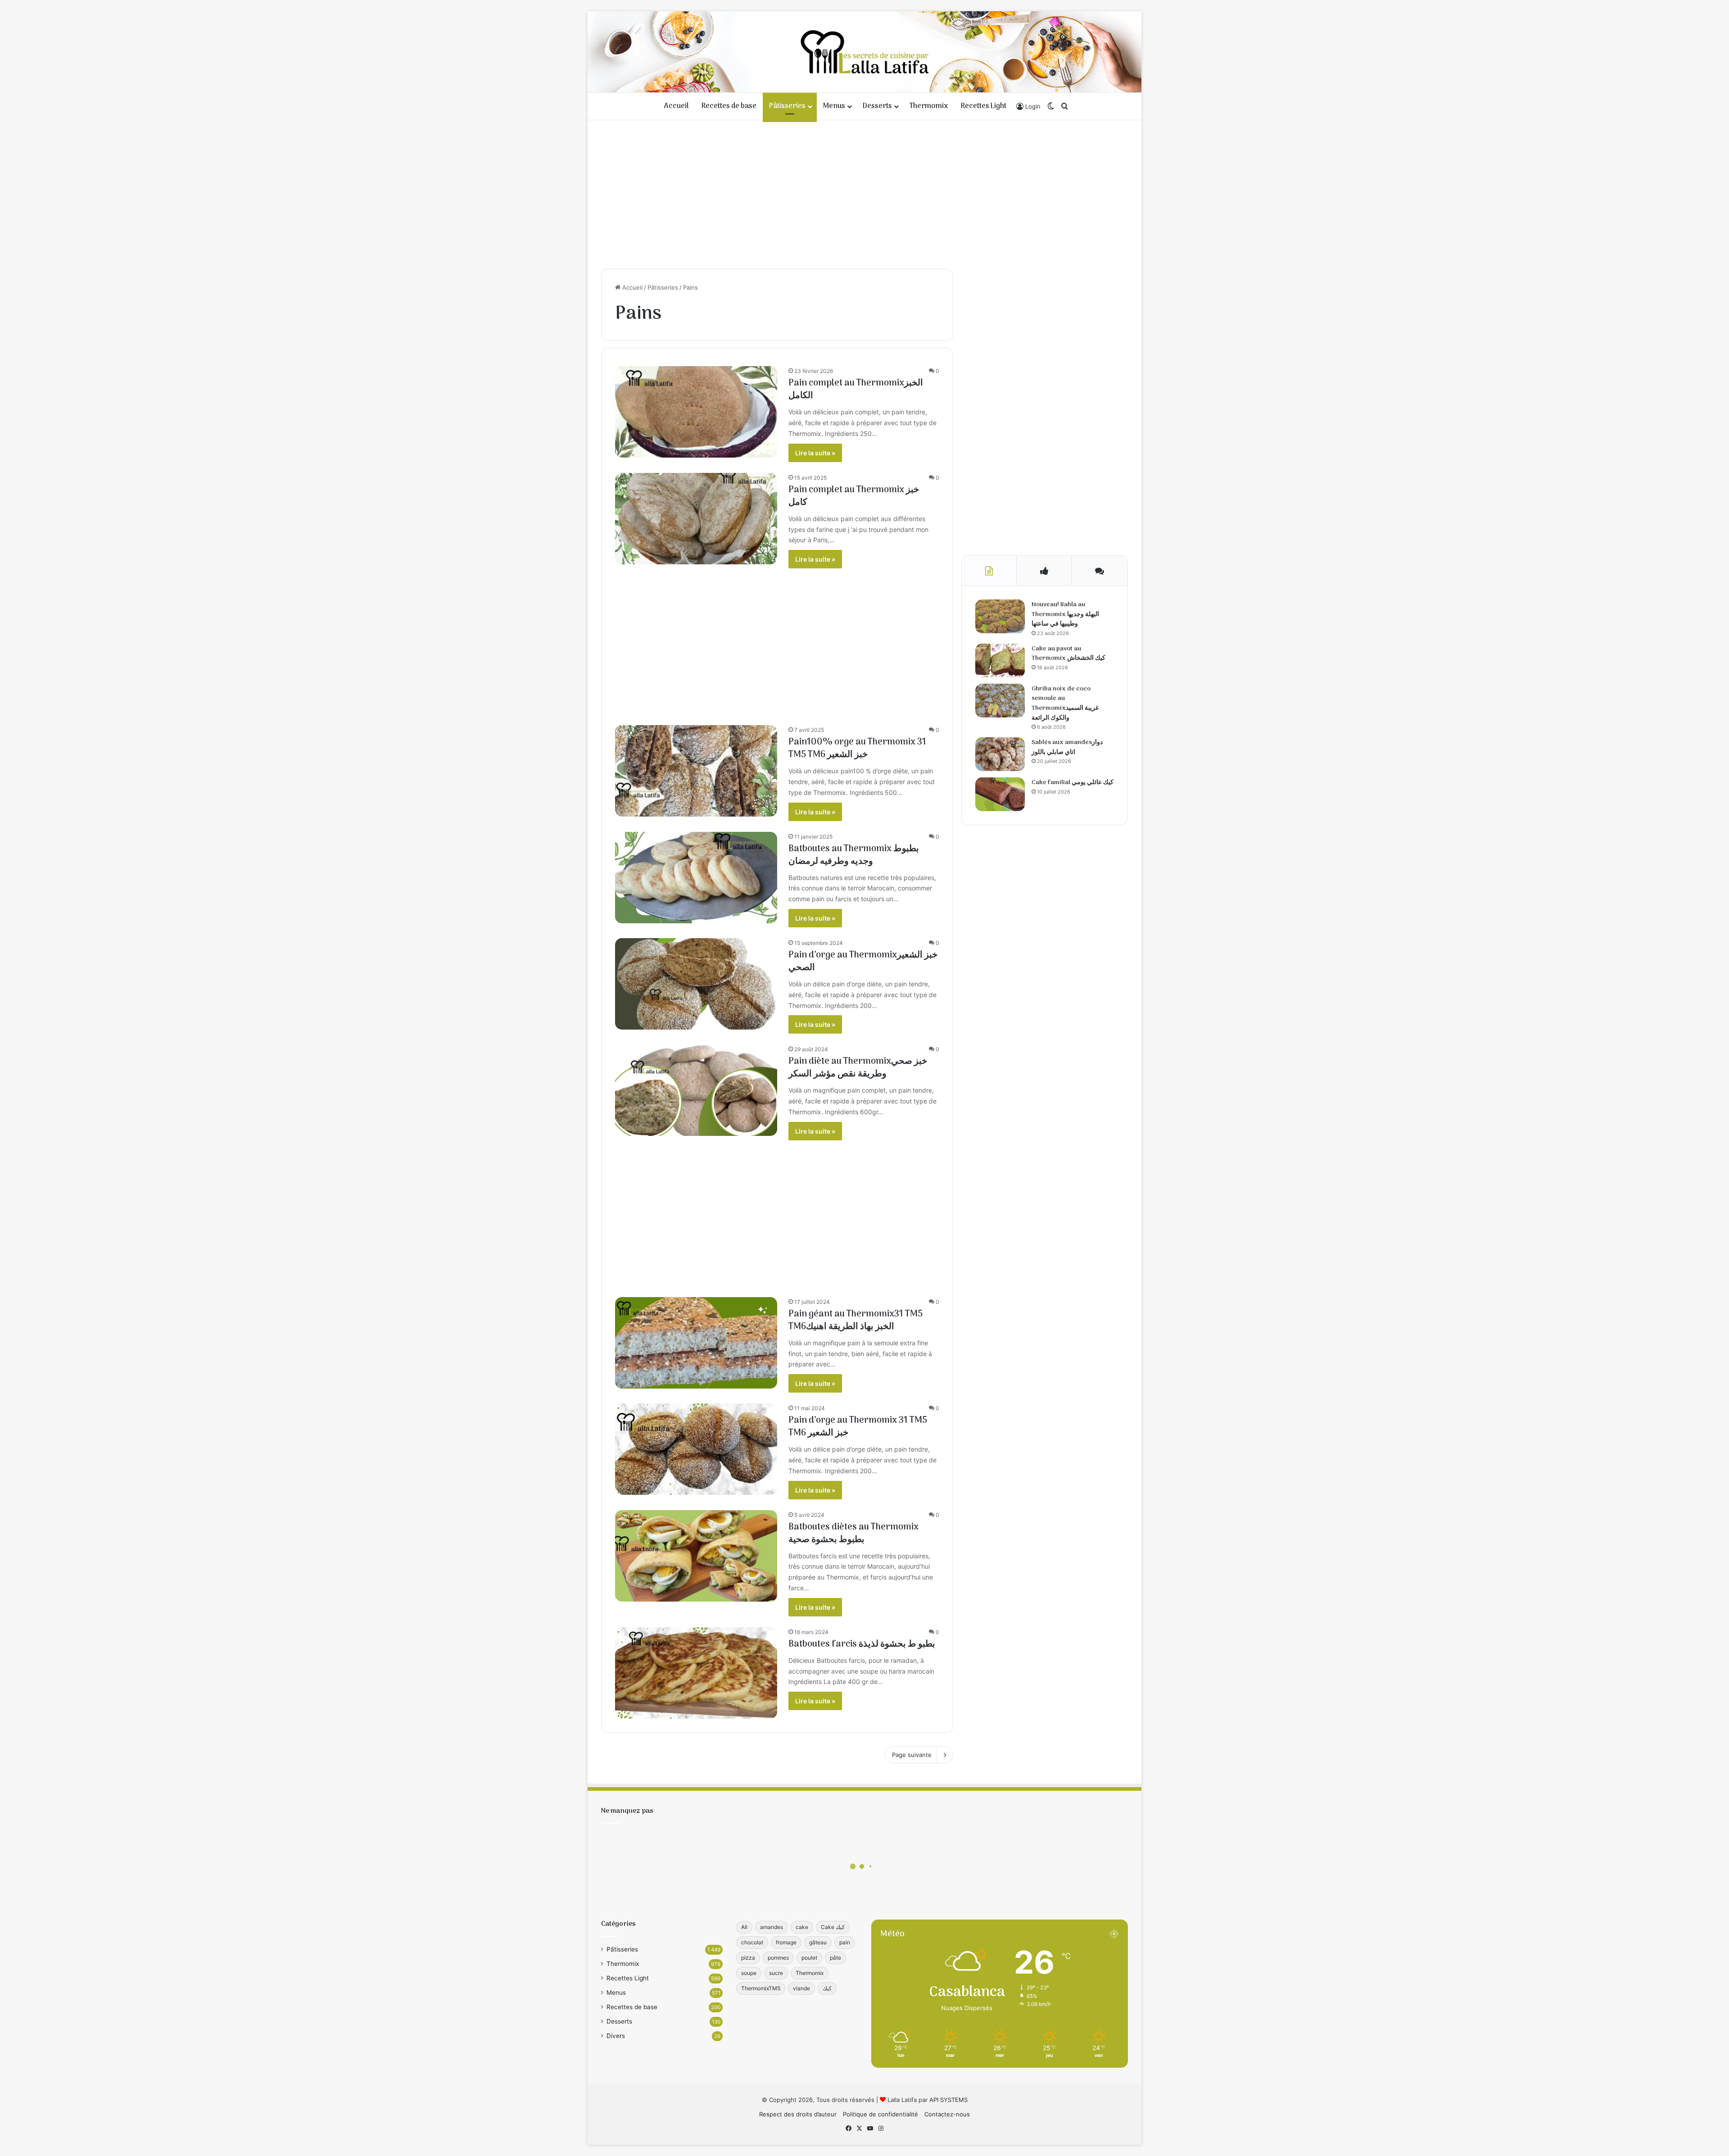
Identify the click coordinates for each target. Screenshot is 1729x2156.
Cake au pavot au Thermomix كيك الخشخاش (1068, 654)
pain (845, 1942)
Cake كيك (833, 1927)
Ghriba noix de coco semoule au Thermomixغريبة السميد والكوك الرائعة (1065, 704)
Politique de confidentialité (880, 2114)
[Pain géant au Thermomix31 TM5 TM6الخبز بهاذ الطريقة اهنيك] (696, 1343)
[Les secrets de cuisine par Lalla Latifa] (865, 52)
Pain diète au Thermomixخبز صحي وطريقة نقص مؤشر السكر (858, 1068)
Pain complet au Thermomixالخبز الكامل (856, 390)
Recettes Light (984, 106)
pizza (748, 1958)
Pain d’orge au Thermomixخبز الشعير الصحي (863, 962)
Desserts (877, 106)
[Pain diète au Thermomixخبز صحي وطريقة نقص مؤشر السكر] (696, 1090)
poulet (809, 1958)
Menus (834, 106)
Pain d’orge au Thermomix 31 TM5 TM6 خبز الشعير (858, 1427)
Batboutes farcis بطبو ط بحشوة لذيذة (862, 1644)
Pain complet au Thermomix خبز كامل (854, 496)
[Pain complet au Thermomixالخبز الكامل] (696, 412)
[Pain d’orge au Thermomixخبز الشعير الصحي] (696, 984)
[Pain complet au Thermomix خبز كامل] (696, 519)
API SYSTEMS (948, 2100)
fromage (786, 1942)
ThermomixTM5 (761, 1988)
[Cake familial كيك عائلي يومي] (1000, 794)
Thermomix (929, 106)
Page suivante (912, 1755)
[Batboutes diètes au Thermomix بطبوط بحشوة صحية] (696, 1556)
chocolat (752, 1942)
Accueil (677, 106)
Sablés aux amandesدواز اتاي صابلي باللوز (1067, 747)
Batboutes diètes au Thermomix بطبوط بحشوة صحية (853, 1534)
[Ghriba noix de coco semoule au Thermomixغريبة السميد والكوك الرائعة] (1000, 701)
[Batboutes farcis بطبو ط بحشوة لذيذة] (696, 1673)
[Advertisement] (864, 192)
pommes (778, 1958)
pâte (835, 1958)
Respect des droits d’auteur (798, 2114)
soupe (749, 1973)
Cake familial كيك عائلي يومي (1073, 783)
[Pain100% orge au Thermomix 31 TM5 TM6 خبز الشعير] (696, 771)
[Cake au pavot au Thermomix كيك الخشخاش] (1000, 660)
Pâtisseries (787, 106)
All (744, 1927)
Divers (616, 2036)
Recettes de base (729, 106)
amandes (772, 1927)
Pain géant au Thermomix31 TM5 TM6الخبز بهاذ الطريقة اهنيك (855, 1321)
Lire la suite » (815, 453)
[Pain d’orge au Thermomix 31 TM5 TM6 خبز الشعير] (696, 1449)
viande (801, 1988)
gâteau (818, 1942)
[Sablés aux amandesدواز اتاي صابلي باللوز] (1000, 754)
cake (802, 1927)
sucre (776, 1973)
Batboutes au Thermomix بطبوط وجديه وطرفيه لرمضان (854, 855)
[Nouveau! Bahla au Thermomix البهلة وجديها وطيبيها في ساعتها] (1000, 616)
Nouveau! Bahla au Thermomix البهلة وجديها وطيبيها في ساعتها (1065, 614)
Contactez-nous (947, 2114)
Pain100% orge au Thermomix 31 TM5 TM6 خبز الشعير (857, 749)
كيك (827, 1988)
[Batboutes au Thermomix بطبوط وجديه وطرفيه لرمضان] (696, 878)
